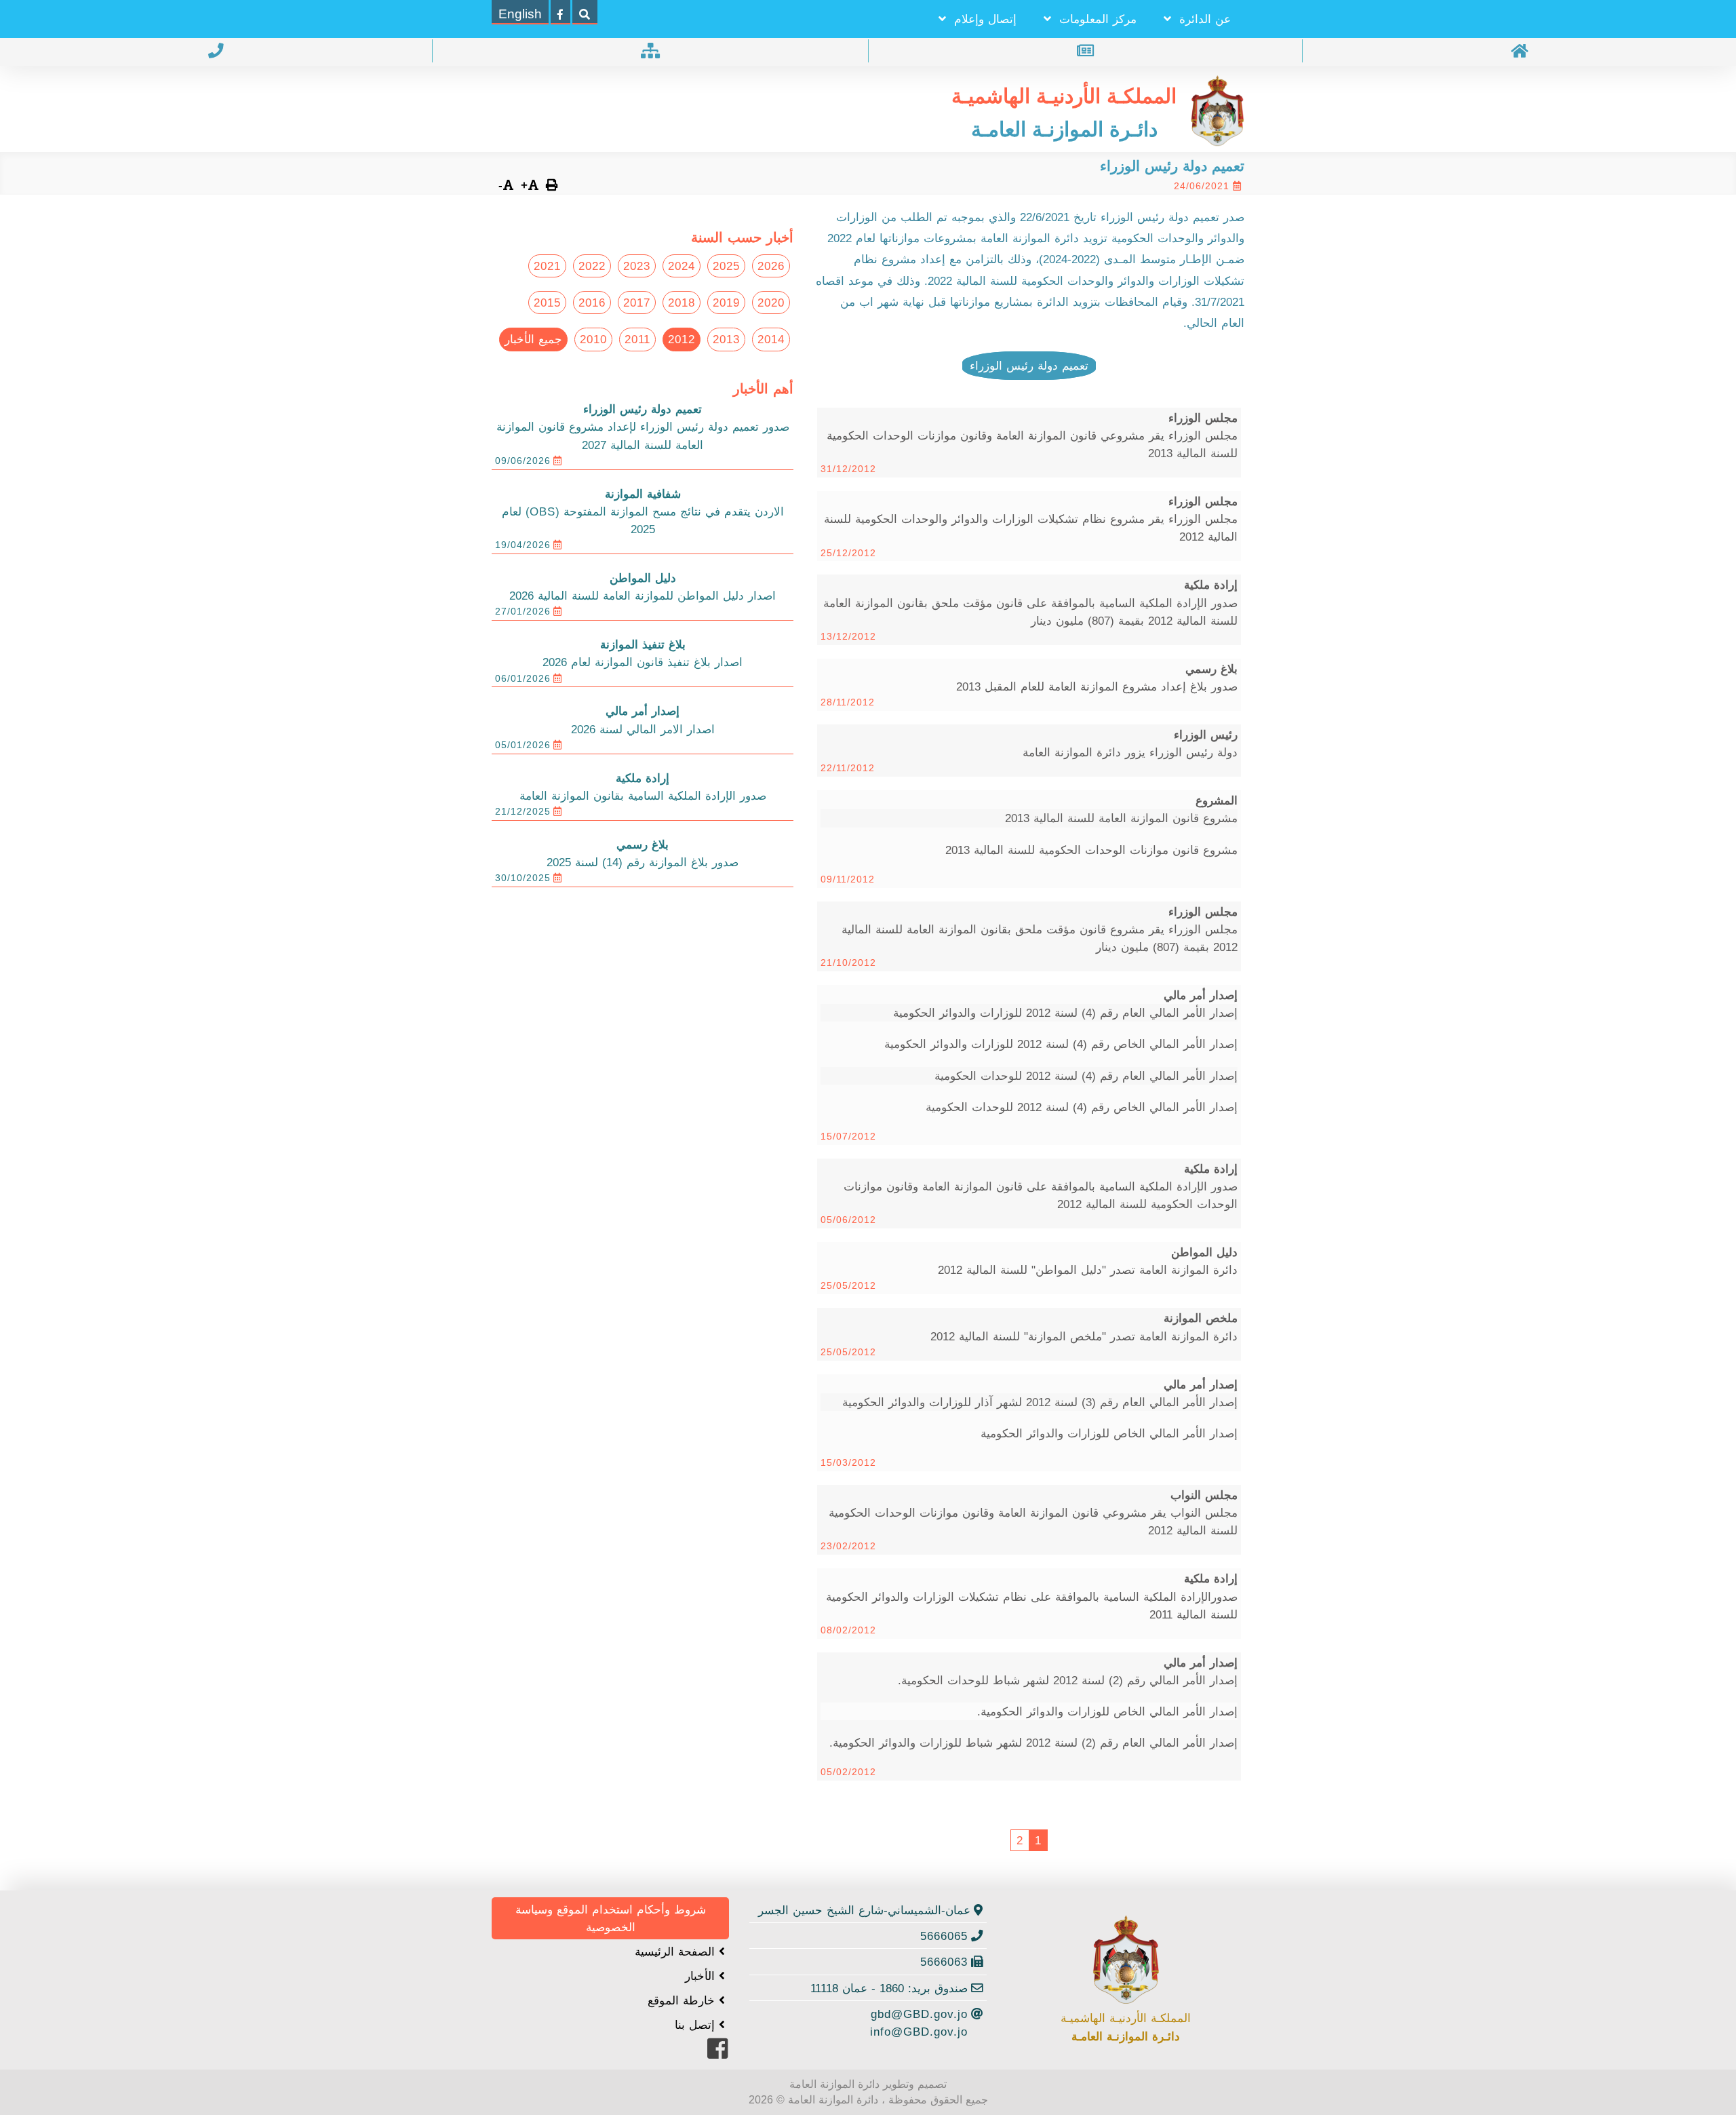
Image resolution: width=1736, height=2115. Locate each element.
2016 (592, 303)
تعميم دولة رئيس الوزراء (1029, 366)
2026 (771, 266)
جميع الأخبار (533, 339)
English (520, 14)
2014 (771, 339)
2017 (637, 303)
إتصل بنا (697, 2025)
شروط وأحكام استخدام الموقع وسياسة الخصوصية (611, 1918)
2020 (771, 303)
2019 (726, 303)
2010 (593, 339)
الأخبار (702, 1976)
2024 (682, 266)
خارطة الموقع (683, 2000)
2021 (547, 266)
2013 (726, 339)
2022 (592, 266)
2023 (637, 266)
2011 (637, 339)
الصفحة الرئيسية (677, 1952)
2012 (682, 339)
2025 (726, 266)
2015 (547, 303)
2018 (682, 303)
